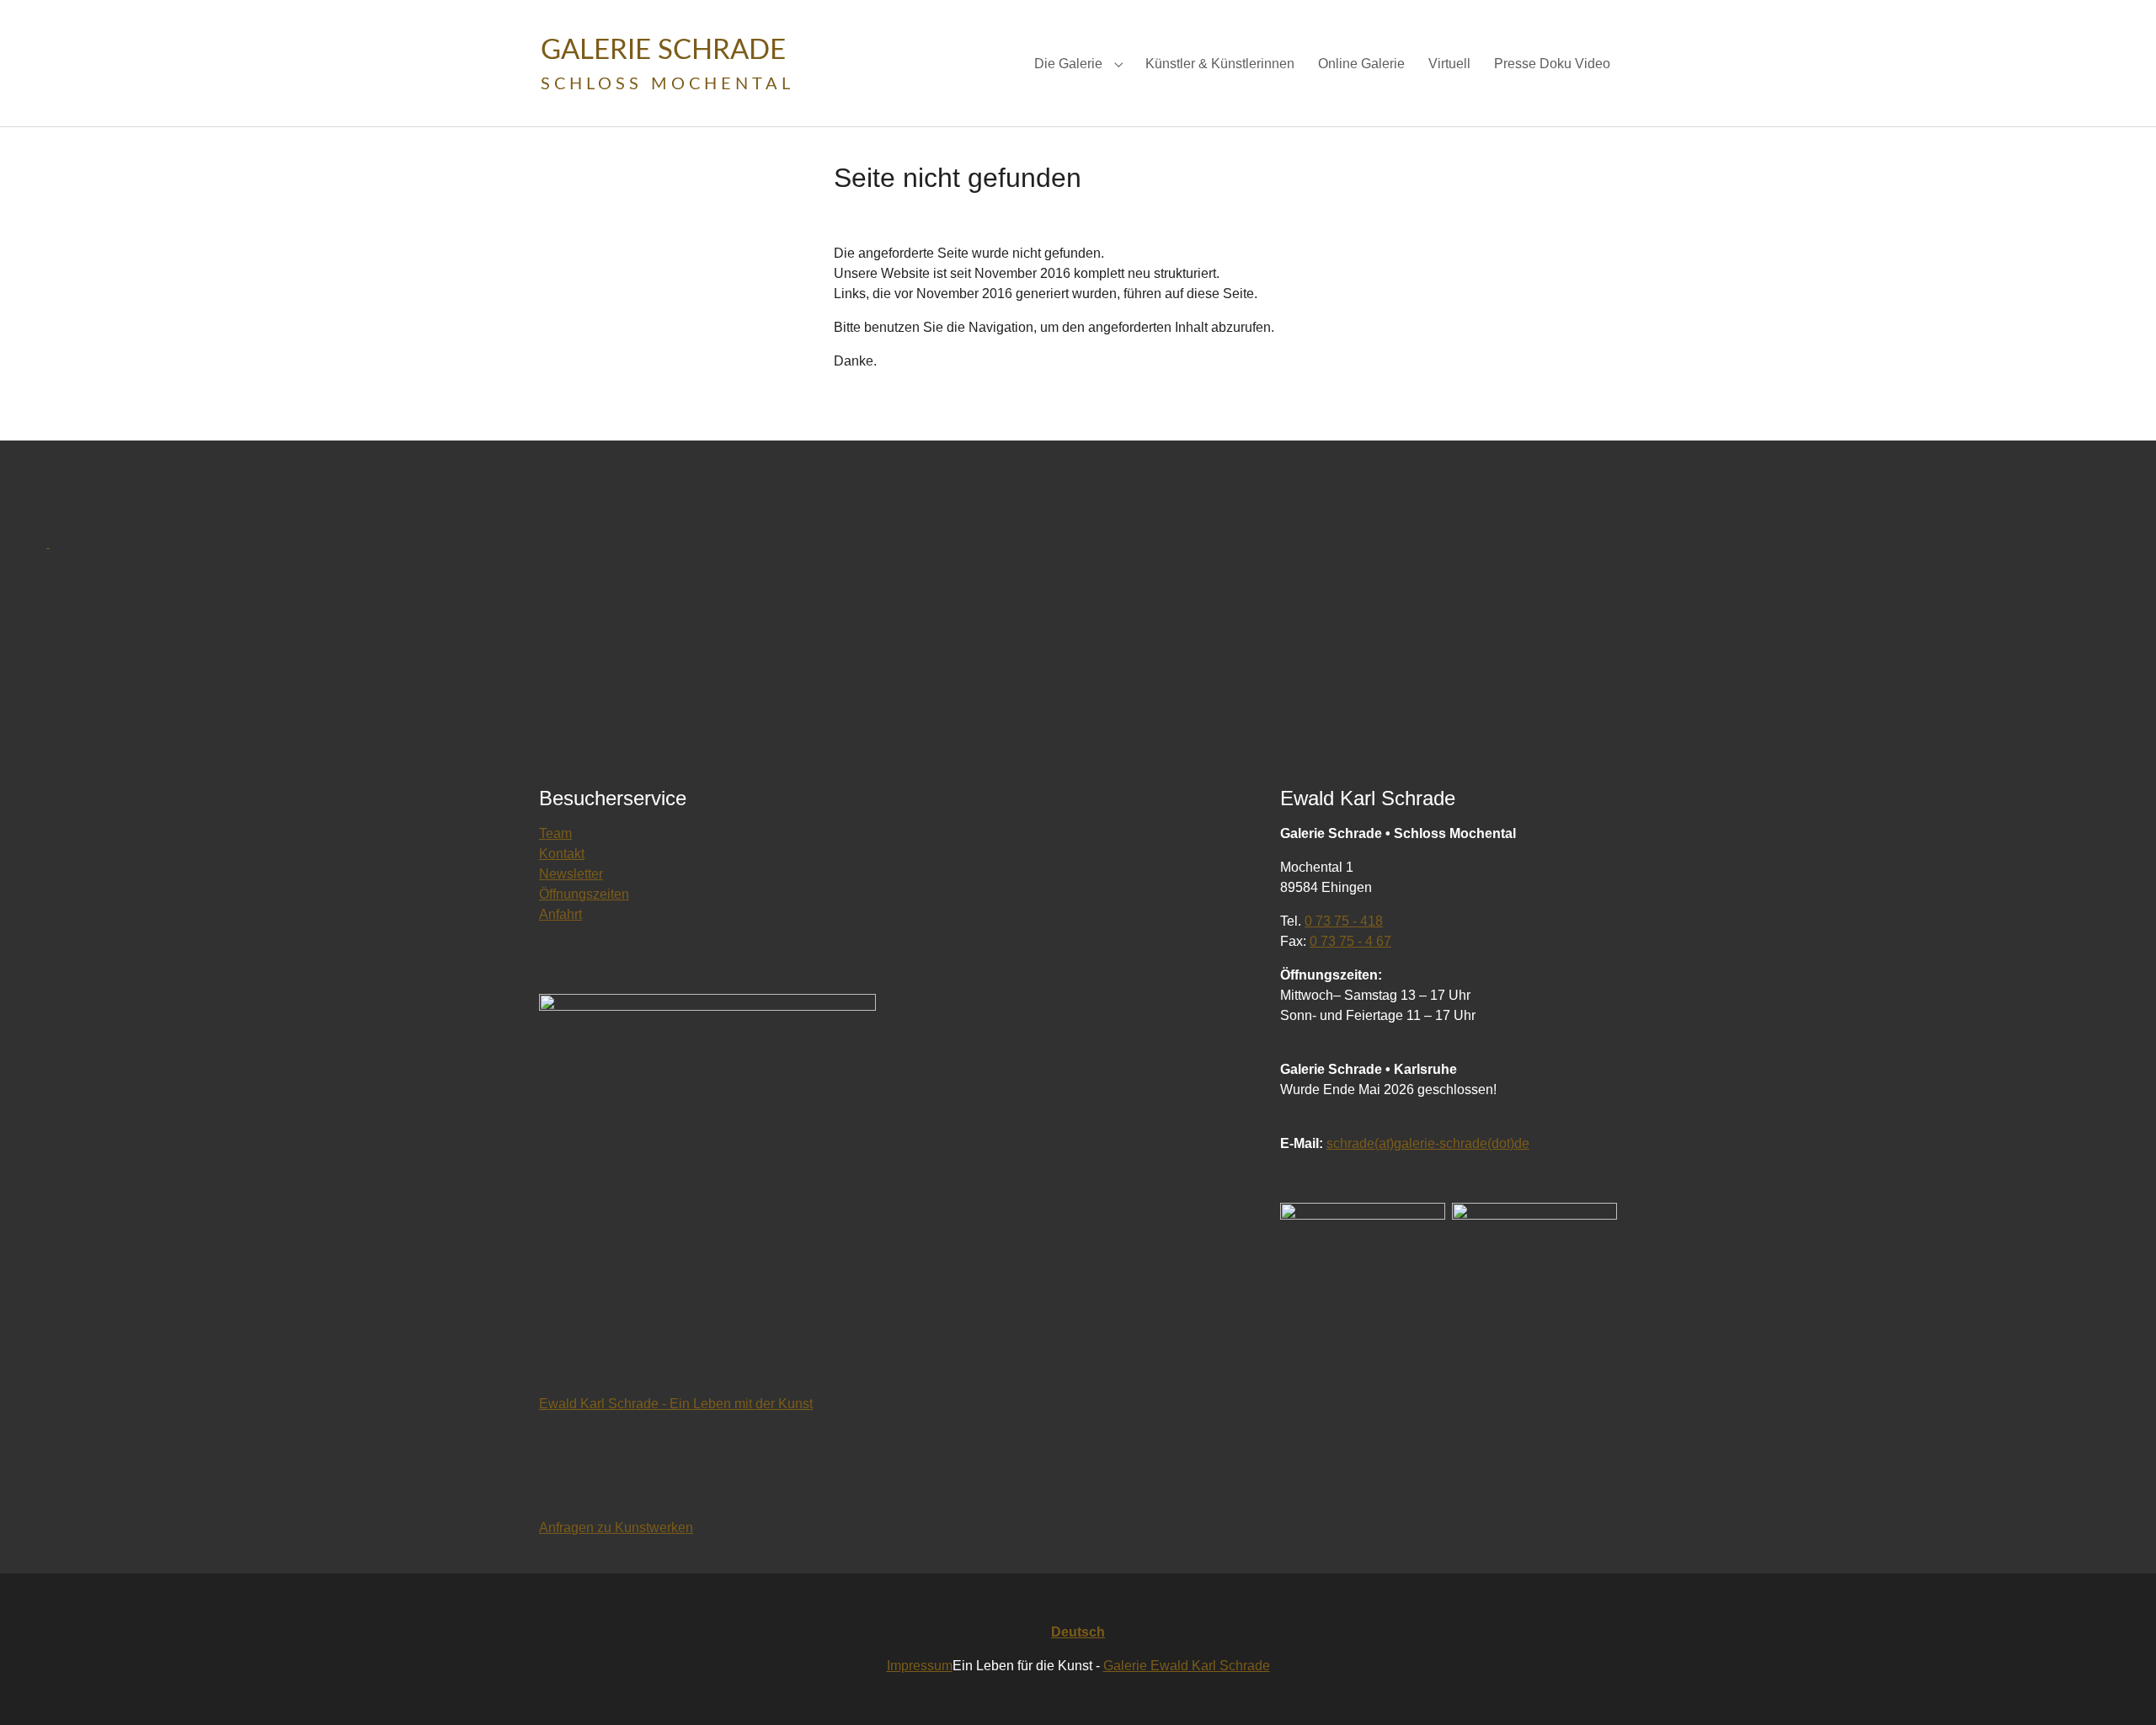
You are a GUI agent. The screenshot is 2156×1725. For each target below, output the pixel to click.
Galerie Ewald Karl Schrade (1187, 1666)
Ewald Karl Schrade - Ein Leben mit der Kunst (676, 1404)
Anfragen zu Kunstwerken (616, 1527)
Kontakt (562, 854)
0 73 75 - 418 (1344, 921)
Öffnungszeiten (584, 894)
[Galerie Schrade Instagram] (1534, 1287)
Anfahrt (560, 914)
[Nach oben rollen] (2119, 1688)
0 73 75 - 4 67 (1350, 941)
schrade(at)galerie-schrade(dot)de (1428, 1143)
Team (555, 833)
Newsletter (571, 874)
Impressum (920, 1666)
